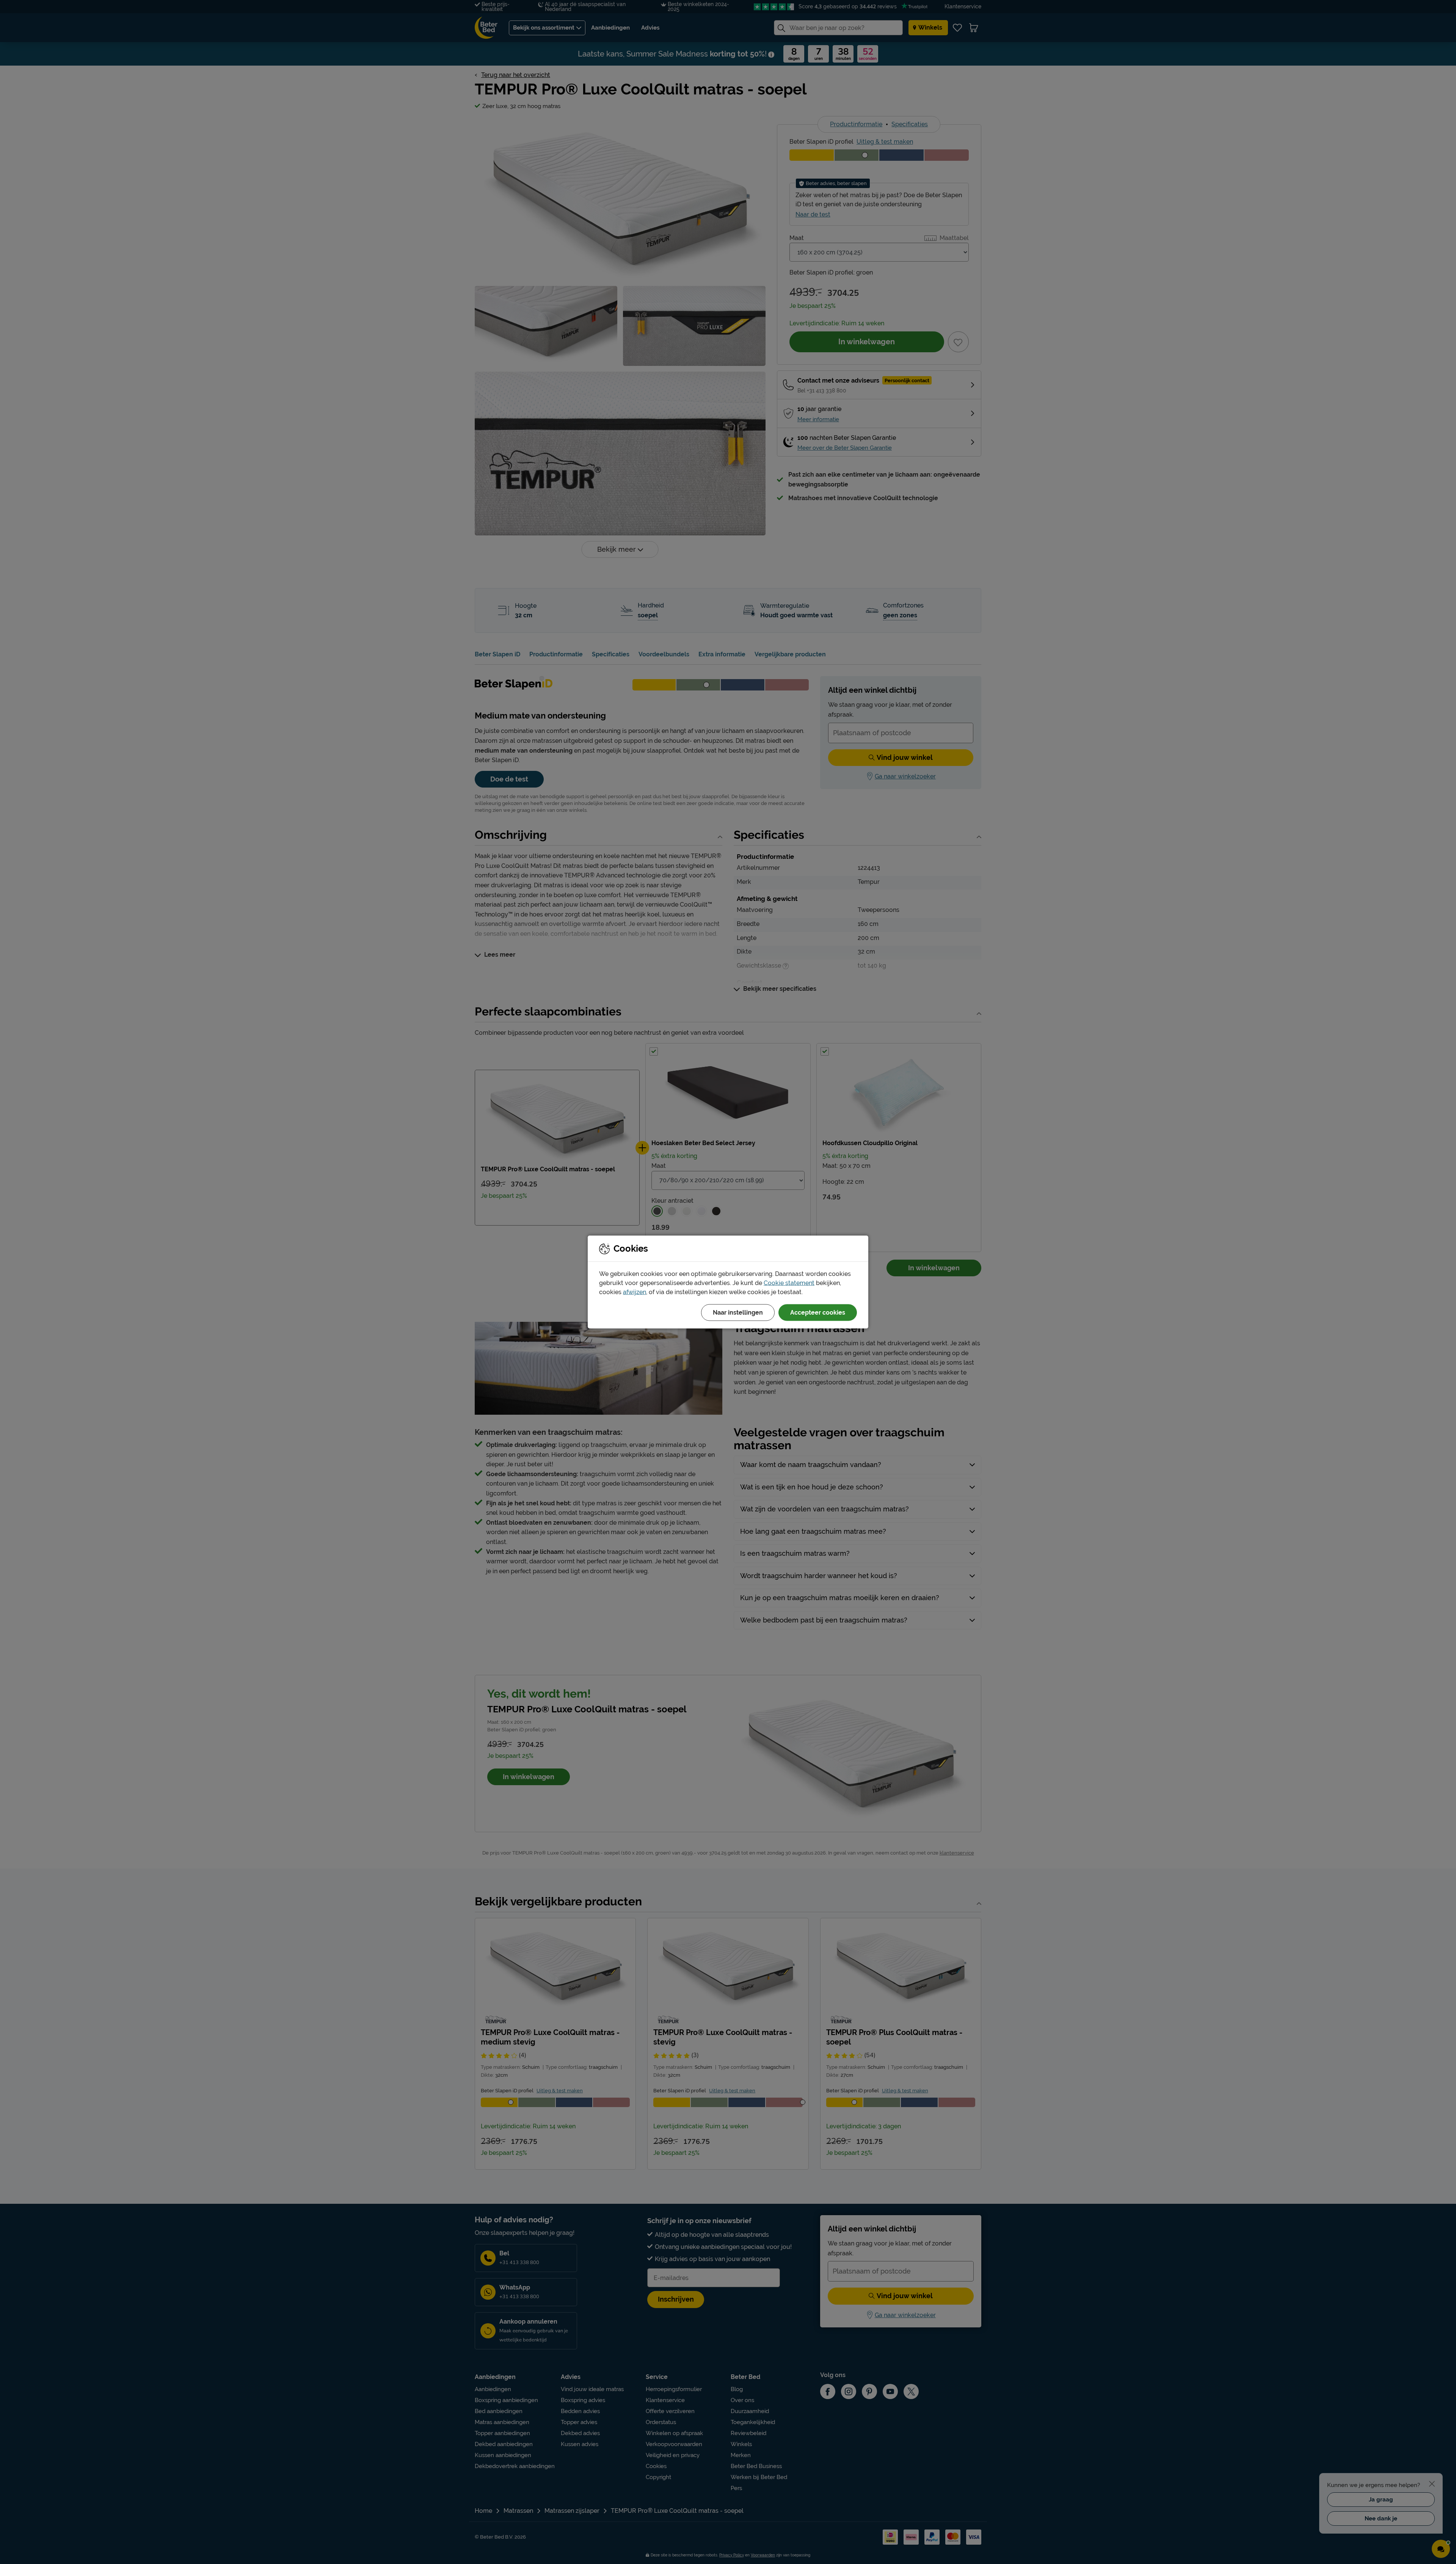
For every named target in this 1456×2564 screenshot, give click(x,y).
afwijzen (635, 1292)
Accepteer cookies (818, 1313)
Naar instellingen (738, 1313)
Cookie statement (789, 1283)
